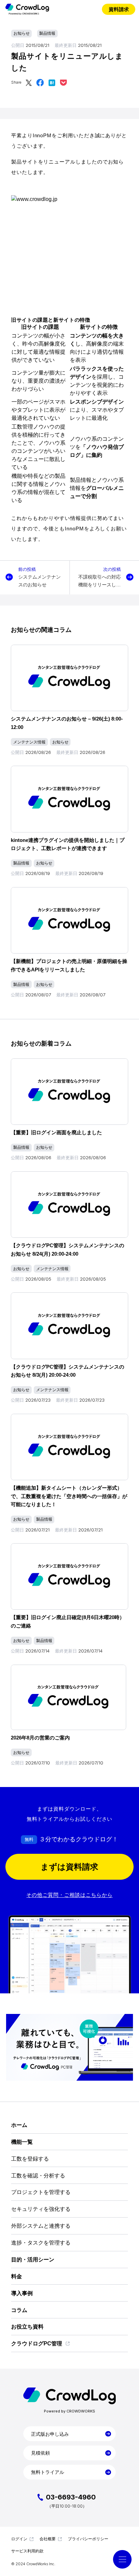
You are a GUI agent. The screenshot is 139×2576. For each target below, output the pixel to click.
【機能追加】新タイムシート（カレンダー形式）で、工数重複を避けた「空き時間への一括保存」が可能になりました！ (69, 1496)
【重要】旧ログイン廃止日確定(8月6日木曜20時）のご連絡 (68, 1621)
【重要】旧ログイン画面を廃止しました (56, 1132)
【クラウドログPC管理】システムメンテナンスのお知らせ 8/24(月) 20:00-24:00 (67, 1250)
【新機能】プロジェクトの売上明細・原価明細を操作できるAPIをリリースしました (69, 965)
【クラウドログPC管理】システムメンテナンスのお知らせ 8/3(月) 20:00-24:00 (67, 1371)
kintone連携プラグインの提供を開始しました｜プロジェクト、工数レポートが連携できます (68, 844)
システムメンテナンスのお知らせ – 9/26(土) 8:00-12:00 (67, 723)
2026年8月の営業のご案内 (40, 1738)
